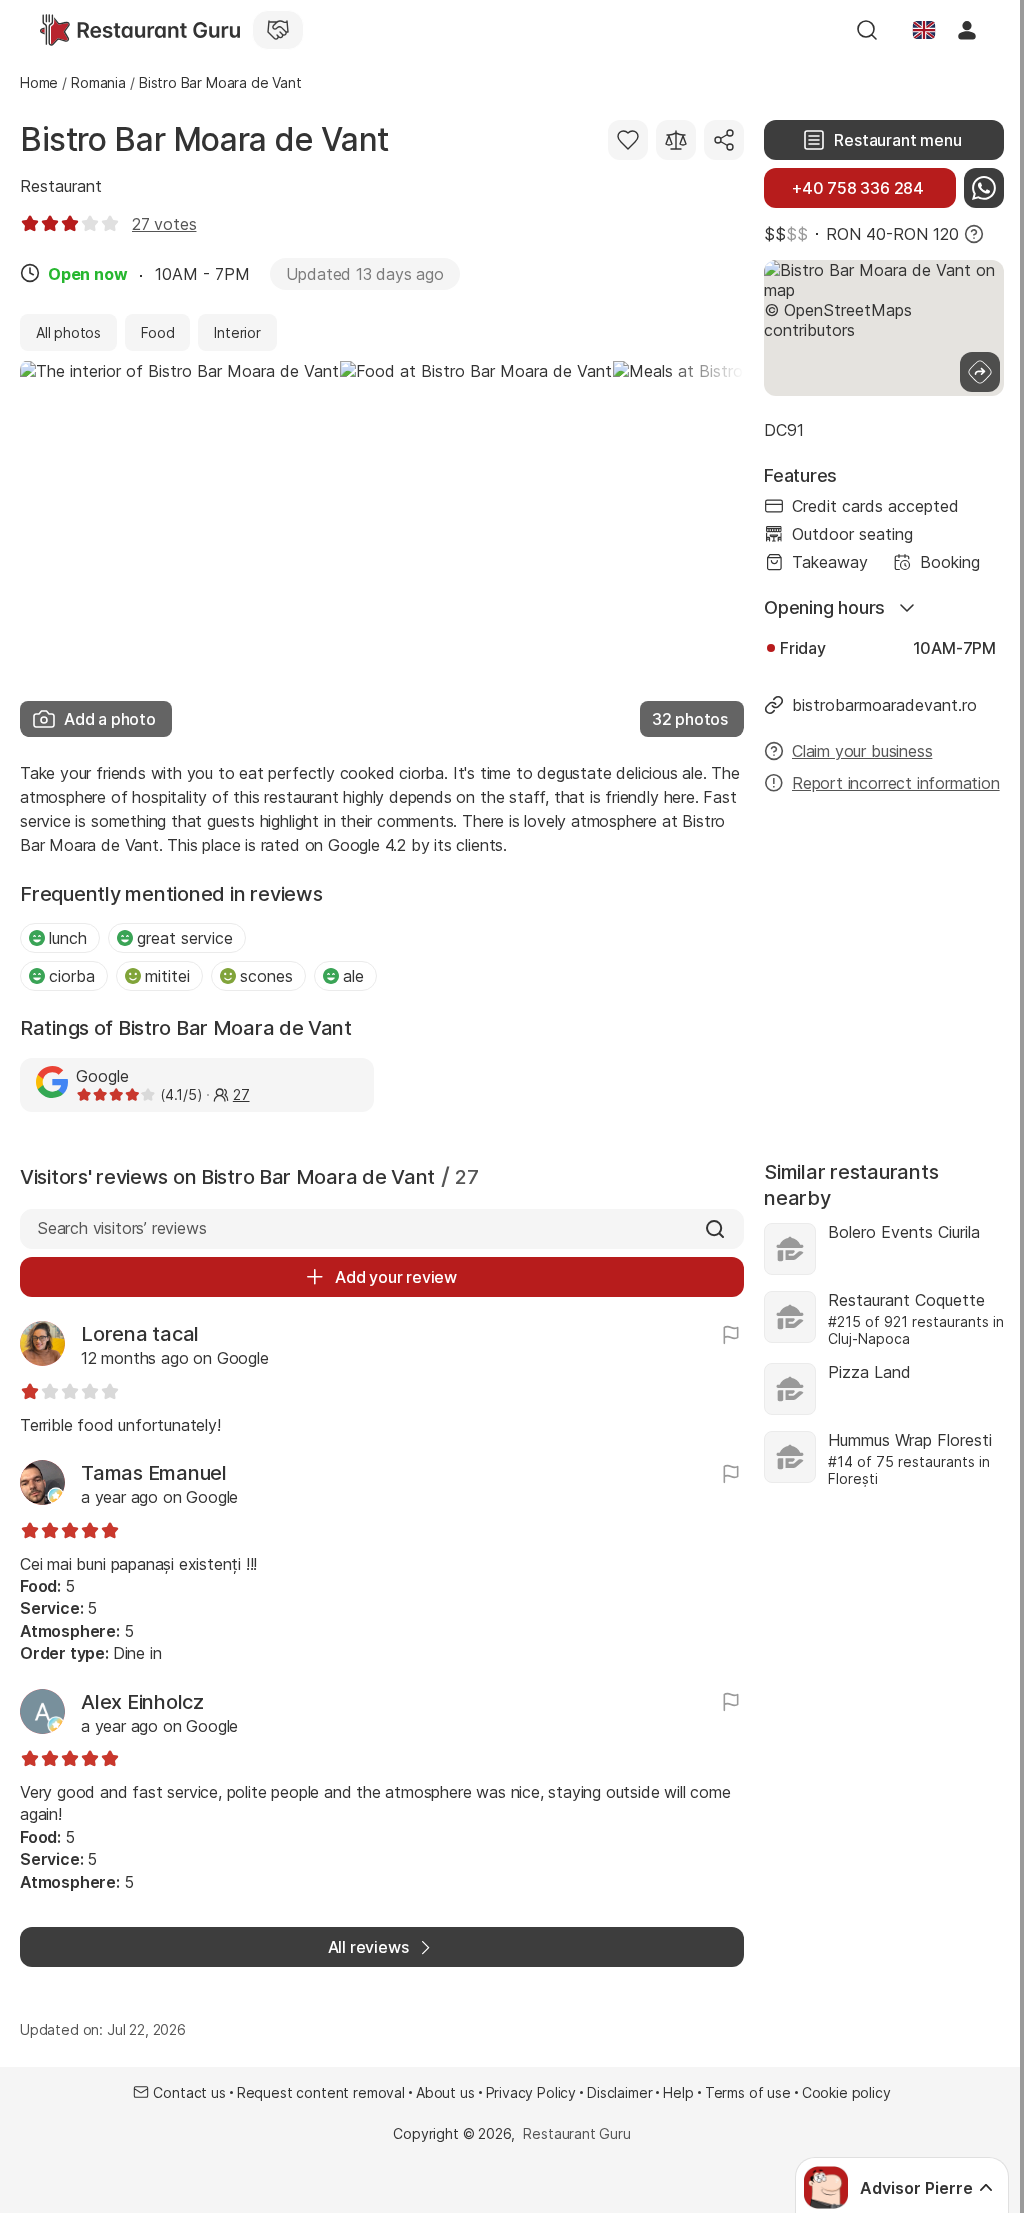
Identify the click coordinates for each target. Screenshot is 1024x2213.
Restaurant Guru (576, 2133)
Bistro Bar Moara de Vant (204, 139)
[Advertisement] (884, 967)
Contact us (189, 2092)
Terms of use (748, 2092)
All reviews (368, 1947)
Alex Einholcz (142, 1702)
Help (678, 2092)
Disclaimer (619, 2092)
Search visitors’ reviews (121, 1228)
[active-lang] (924, 30)
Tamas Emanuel (154, 1473)
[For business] (278, 30)
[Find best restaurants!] (140, 30)
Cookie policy (846, 2092)
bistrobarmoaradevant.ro (884, 705)
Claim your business (862, 751)
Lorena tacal (140, 1334)
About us (445, 2092)
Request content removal (321, 2092)
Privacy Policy (531, 2092)
